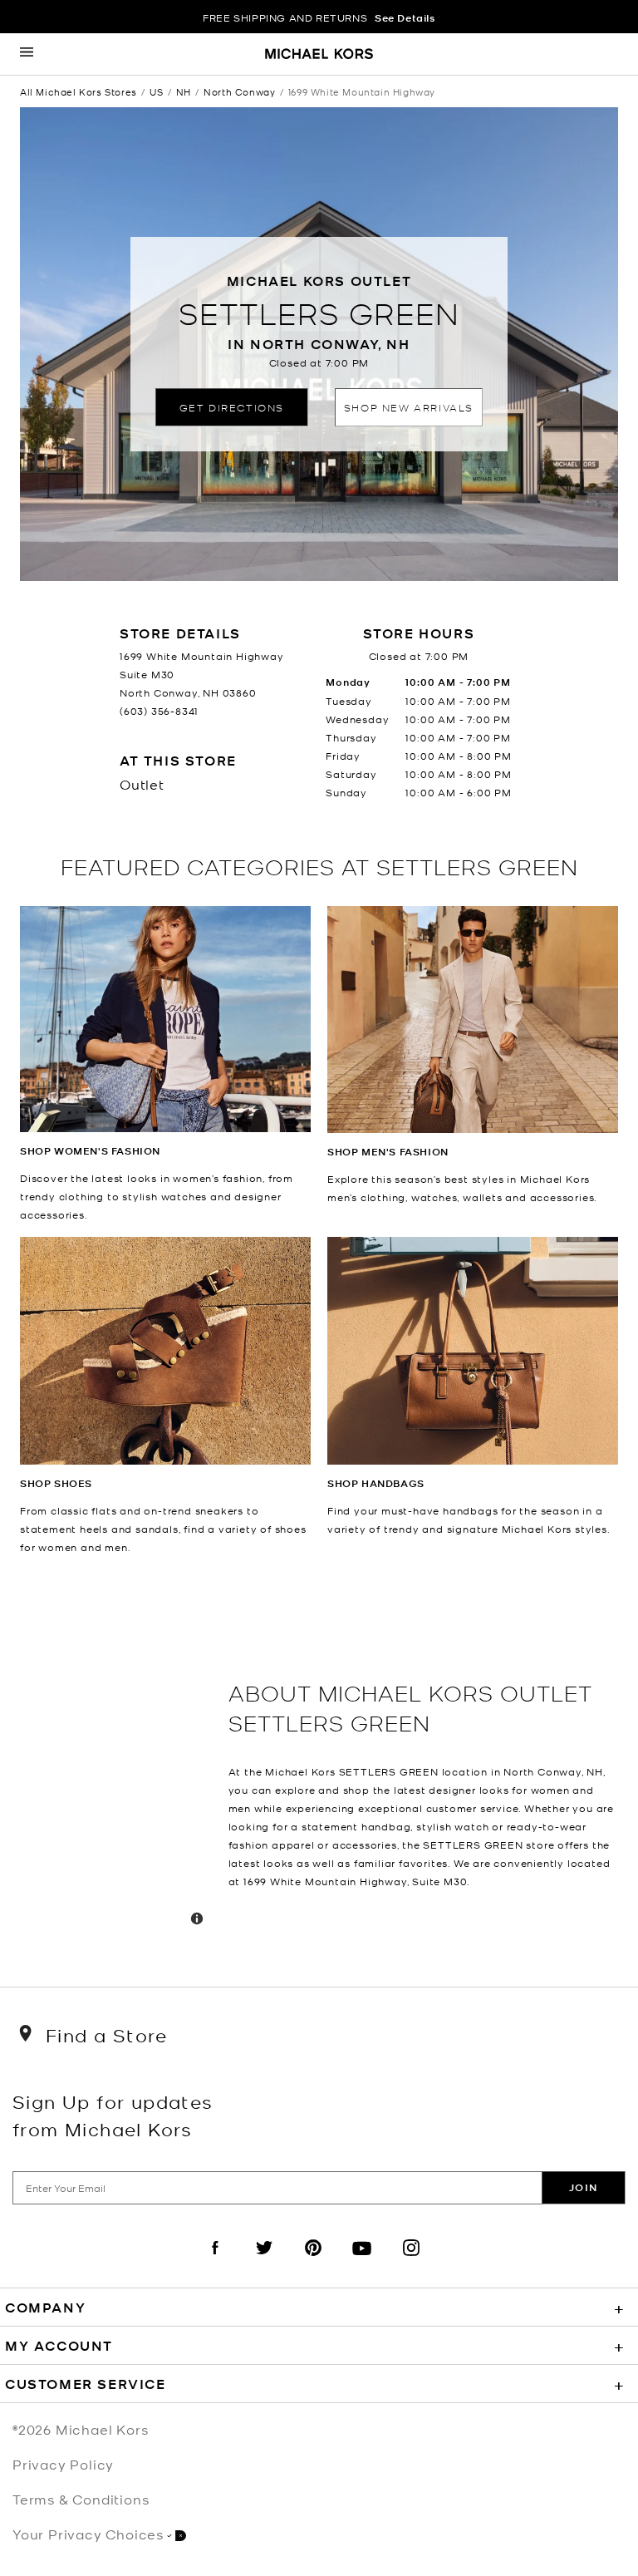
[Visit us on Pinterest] (313, 2262)
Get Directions (232, 407)
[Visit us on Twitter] (264, 2262)
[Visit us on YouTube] (362, 2262)
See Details (405, 18)
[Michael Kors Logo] (319, 55)
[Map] (118, 1771)
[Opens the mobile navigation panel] (27, 54)
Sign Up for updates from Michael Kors (113, 2115)
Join (584, 2187)
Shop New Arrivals (409, 407)
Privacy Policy (63, 2464)
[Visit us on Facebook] (215, 2262)
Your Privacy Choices (88, 2534)
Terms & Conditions (81, 2499)
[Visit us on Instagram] (411, 2262)
